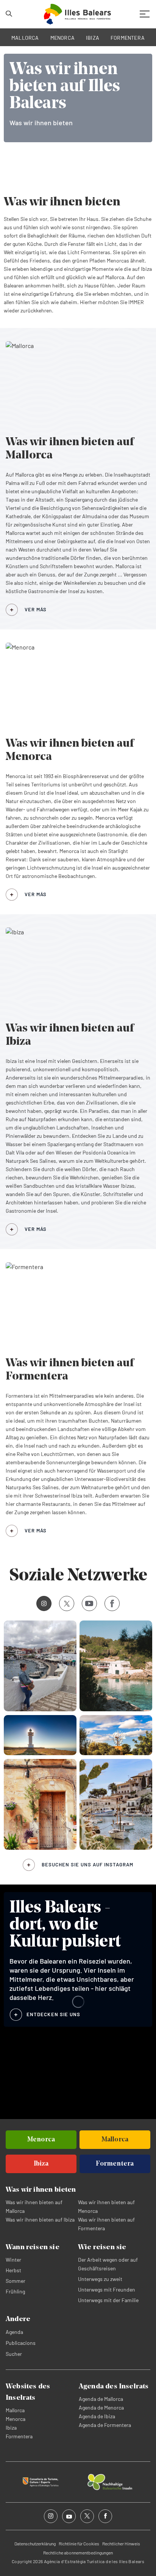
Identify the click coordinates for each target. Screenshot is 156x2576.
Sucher (14, 2354)
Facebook (112, 1603)
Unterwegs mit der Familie (108, 2300)
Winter (13, 2260)
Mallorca (15, 2410)
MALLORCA (25, 38)
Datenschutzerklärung (35, 2543)
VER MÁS (36, 609)
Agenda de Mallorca (101, 2399)
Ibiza (11, 2428)
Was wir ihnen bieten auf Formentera (106, 2224)
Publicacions (21, 2343)
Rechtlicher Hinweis (121, 2543)
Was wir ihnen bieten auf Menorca (106, 2206)
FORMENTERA (128, 38)
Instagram (44, 1603)
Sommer (16, 2281)
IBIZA (93, 38)
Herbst (13, 2270)
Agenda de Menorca (101, 2407)
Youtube (89, 1603)
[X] (67, 1603)
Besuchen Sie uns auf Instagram (87, 1864)
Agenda (14, 2332)
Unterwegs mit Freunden (107, 2289)
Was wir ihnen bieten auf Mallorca (34, 2206)
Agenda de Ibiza (97, 2416)
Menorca (16, 2419)
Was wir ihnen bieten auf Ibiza (40, 2219)
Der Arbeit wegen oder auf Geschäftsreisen (108, 2264)
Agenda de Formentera (105, 2425)
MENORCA (63, 38)
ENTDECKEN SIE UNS (53, 2014)
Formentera (19, 2436)
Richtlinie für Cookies (79, 2543)
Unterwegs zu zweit (100, 2279)
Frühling (15, 2291)
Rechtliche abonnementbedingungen (78, 2553)
